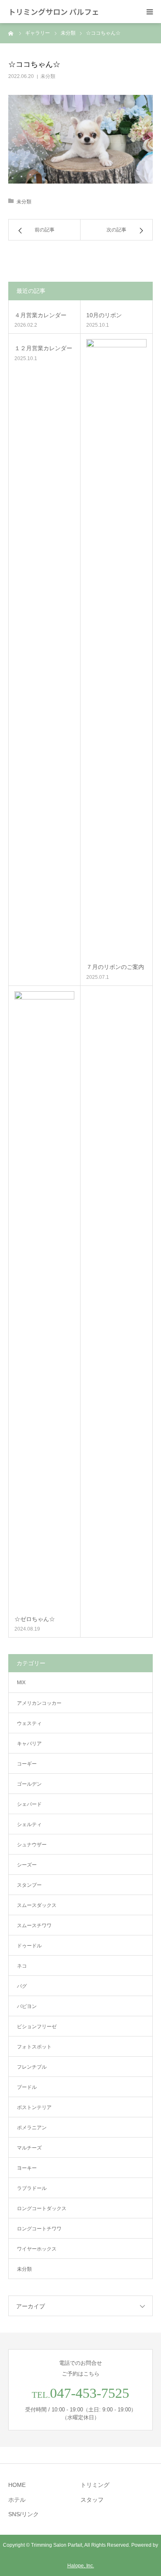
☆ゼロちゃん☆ (35, 1619)
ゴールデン (29, 1784)
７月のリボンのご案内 (115, 967)
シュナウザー (32, 1845)
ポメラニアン (32, 2128)
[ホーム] (11, 33)
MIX (21, 1683)
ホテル (17, 2500)
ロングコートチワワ (39, 2229)
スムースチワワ (34, 1926)
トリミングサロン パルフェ (54, 12)
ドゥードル (29, 1946)
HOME (17, 2485)
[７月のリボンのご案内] (116, 648)
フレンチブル (32, 2067)
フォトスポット (34, 2047)
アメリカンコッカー (39, 1703)
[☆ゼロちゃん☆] (44, 1301)
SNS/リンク (24, 2514)
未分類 (48, 76)
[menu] (149, 12)
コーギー (27, 1764)
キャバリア (29, 1744)
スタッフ (92, 2500)
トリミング (95, 2485)
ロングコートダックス (42, 2208)
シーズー (27, 1865)
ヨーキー (27, 2168)
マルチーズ (29, 2148)
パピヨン (27, 2006)
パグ (22, 1986)
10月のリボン (104, 315)
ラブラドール (32, 2188)
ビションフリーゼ (37, 2027)
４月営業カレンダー (40, 315)
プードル (27, 2087)
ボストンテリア (34, 2107)
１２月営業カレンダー (43, 348)
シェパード (29, 1804)
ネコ (22, 1966)
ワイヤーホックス (37, 2249)
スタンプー (29, 1885)
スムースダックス (37, 1905)
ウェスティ (29, 1723)
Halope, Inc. (81, 2566)
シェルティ (29, 1824)
